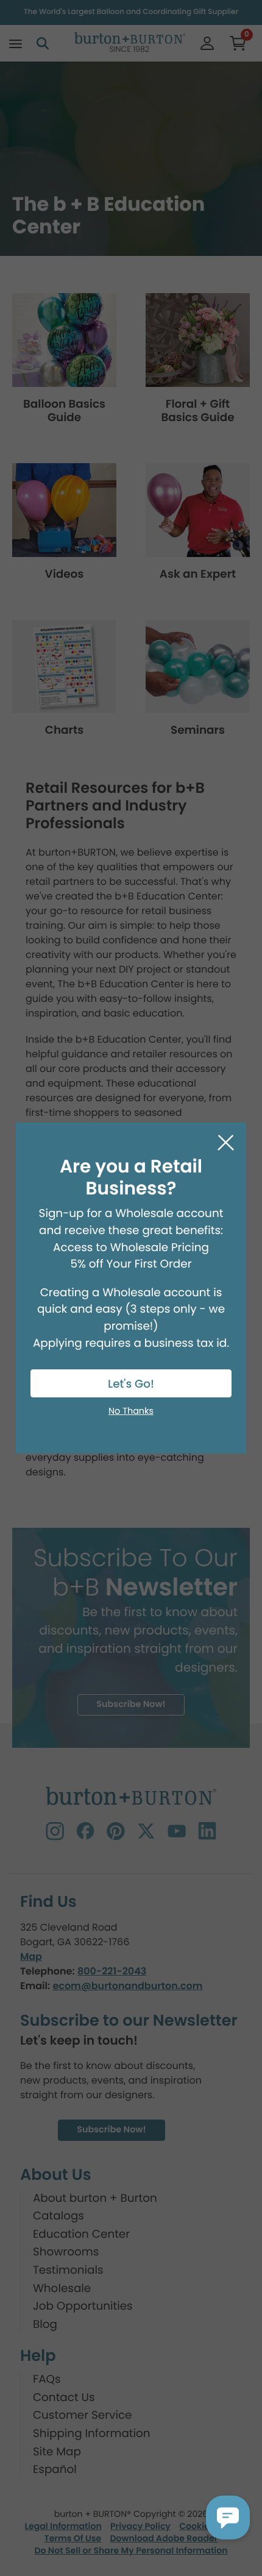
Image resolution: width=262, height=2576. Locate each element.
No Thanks (131, 1411)
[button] (228, 2517)
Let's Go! (131, 1384)
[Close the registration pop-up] (226, 1143)
